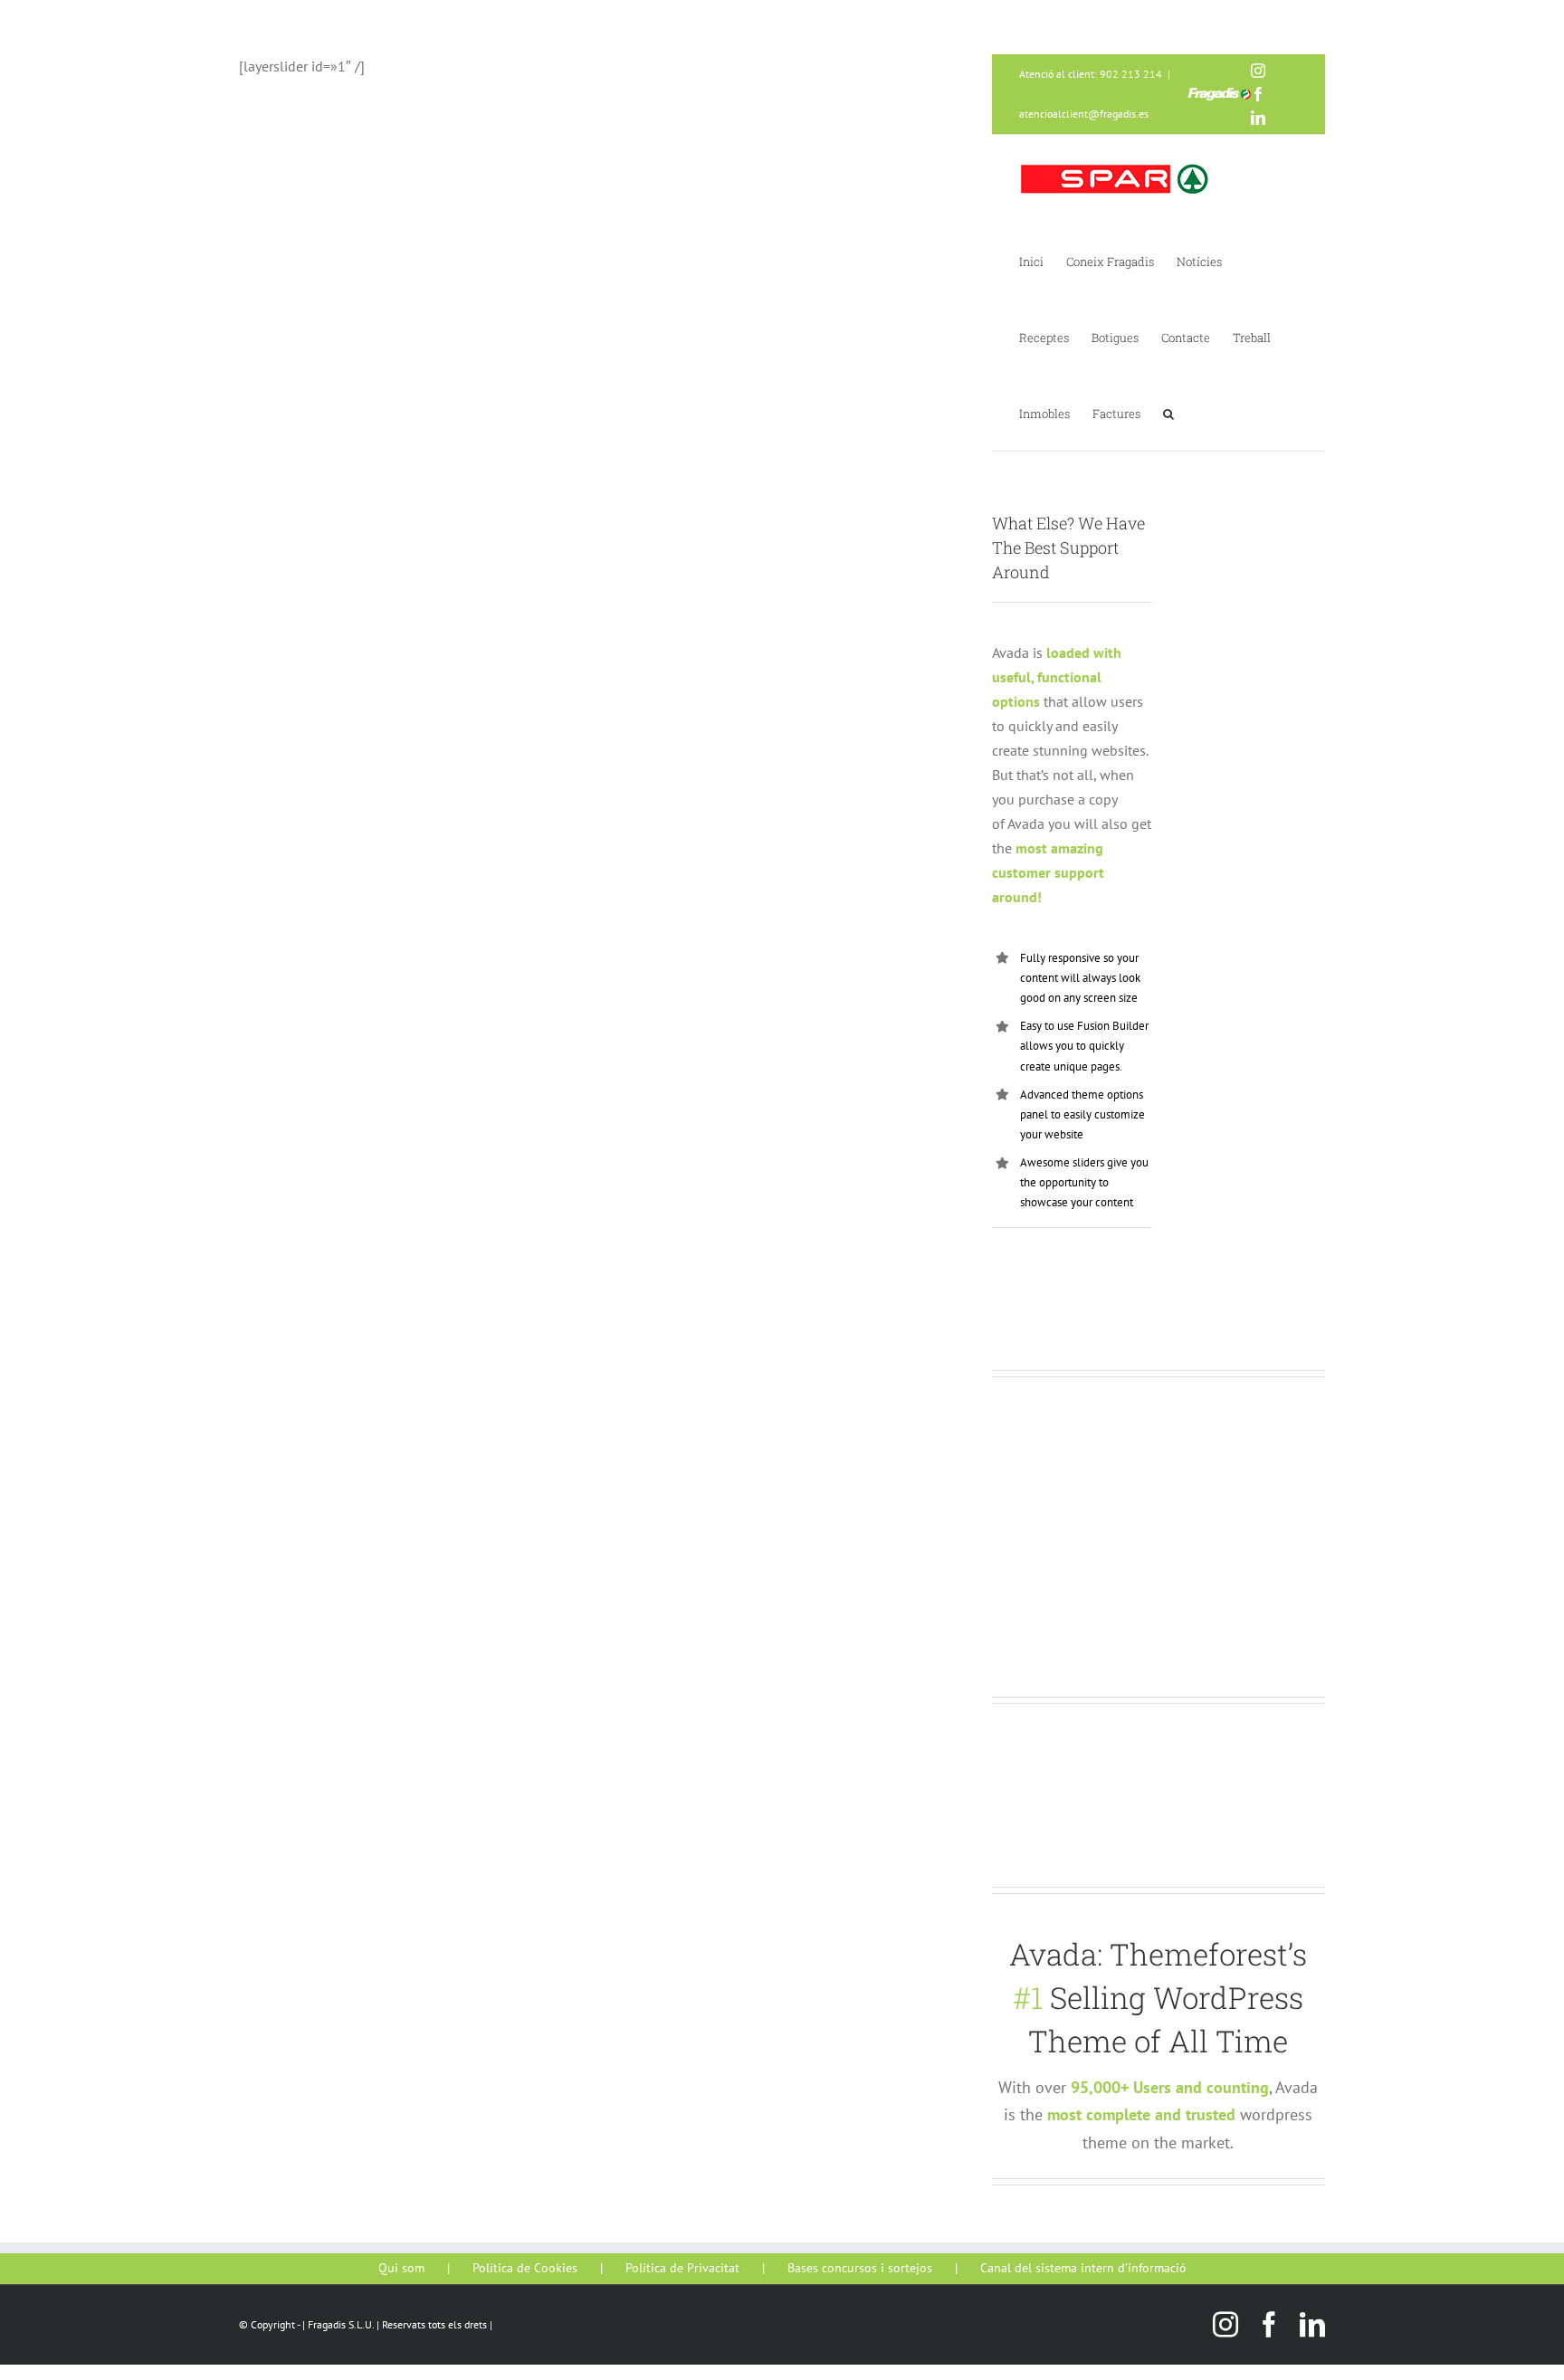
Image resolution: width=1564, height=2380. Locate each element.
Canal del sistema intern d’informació (1083, 2268)
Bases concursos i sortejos (860, 2268)
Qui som (401, 2268)
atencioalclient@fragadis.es (1084, 114)
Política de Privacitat (682, 2268)
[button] (1168, 413)
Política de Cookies (525, 2268)
